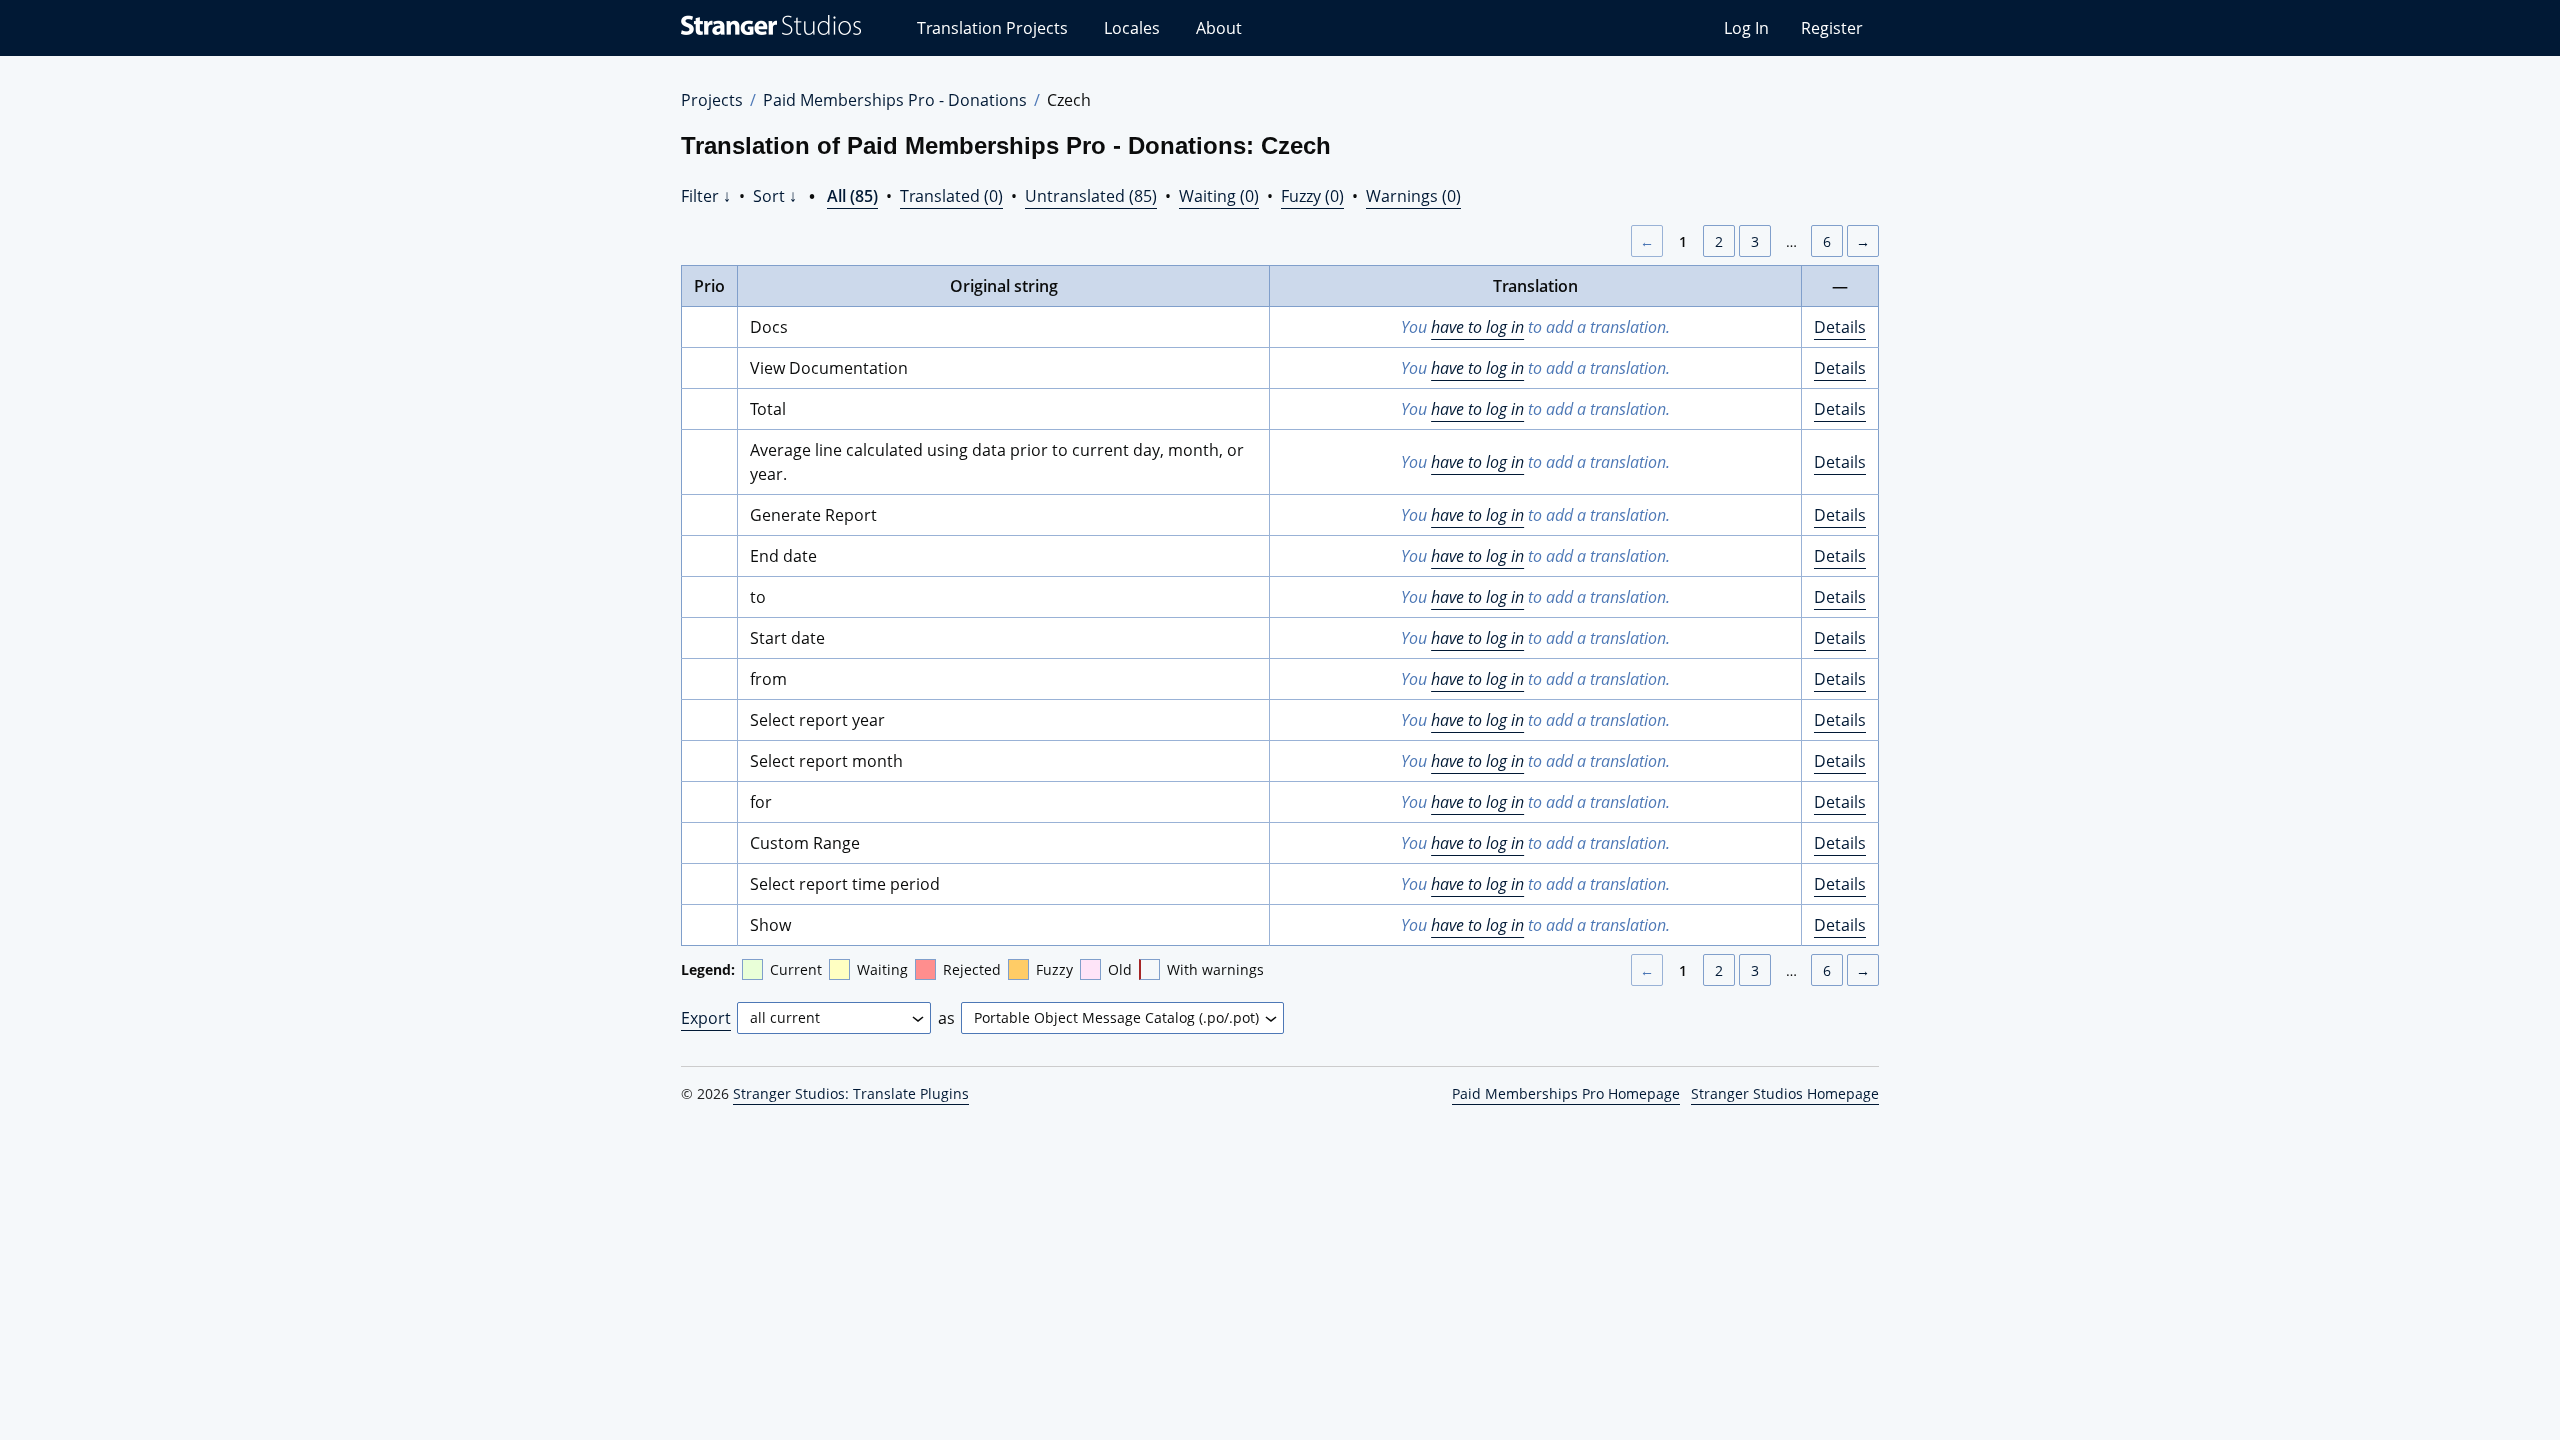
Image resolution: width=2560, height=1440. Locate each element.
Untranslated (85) (1091, 196)
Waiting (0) (1219, 196)
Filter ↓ (706, 196)
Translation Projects (992, 28)
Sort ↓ (775, 196)
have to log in (1477, 327)
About (1219, 28)
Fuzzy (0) (1312, 196)
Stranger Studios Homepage (1785, 1093)
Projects (712, 100)
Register (1832, 28)
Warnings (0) (1413, 196)
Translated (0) (951, 196)
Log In (1746, 28)
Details (1840, 327)
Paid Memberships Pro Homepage (1566, 1093)
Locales (1132, 28)
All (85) (852, 196)
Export (706, 1018)
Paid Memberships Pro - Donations (895, 100)
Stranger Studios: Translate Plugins (851, 1093)
